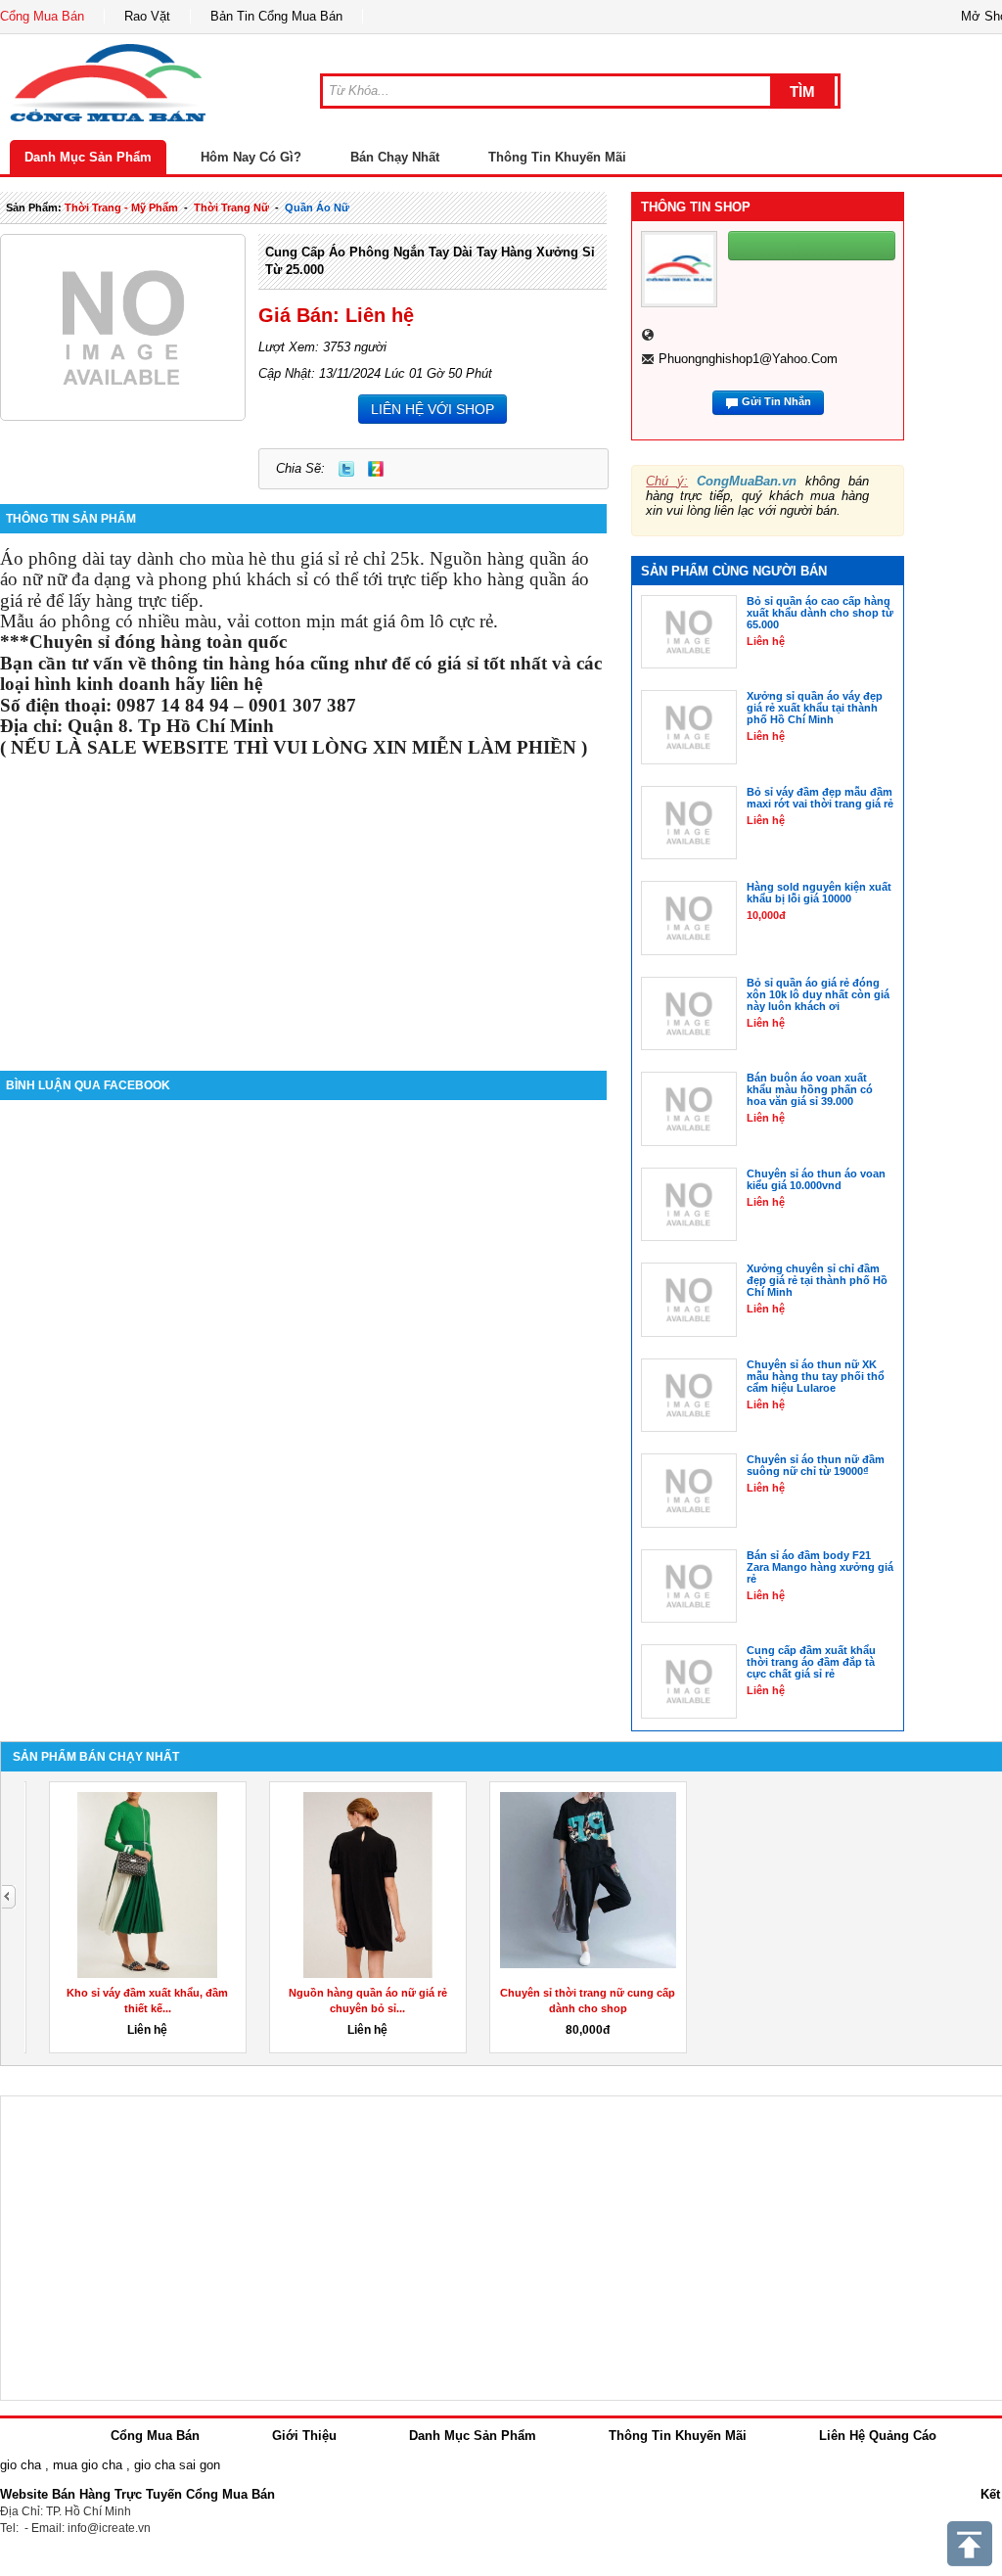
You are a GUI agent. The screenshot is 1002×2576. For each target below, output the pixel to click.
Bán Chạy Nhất (395, 157)
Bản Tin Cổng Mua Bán (276, 16)
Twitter (346, 469)
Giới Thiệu (304, 2436)
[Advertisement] (303, 904)
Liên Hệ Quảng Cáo (878, 2436)
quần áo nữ (317, 207)
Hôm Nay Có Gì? (251, 157)
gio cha (21, 2465)
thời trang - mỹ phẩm (121, 207)
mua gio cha (88, 2465)
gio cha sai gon (177, 2465)
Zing (376, 469)
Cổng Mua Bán (42, 16)
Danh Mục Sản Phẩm (88, 157)
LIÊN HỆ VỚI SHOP (433, 409)
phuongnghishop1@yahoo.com (748, 359)
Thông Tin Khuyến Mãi (557, 157)
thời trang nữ (231, 207)
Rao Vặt (147, 16)
